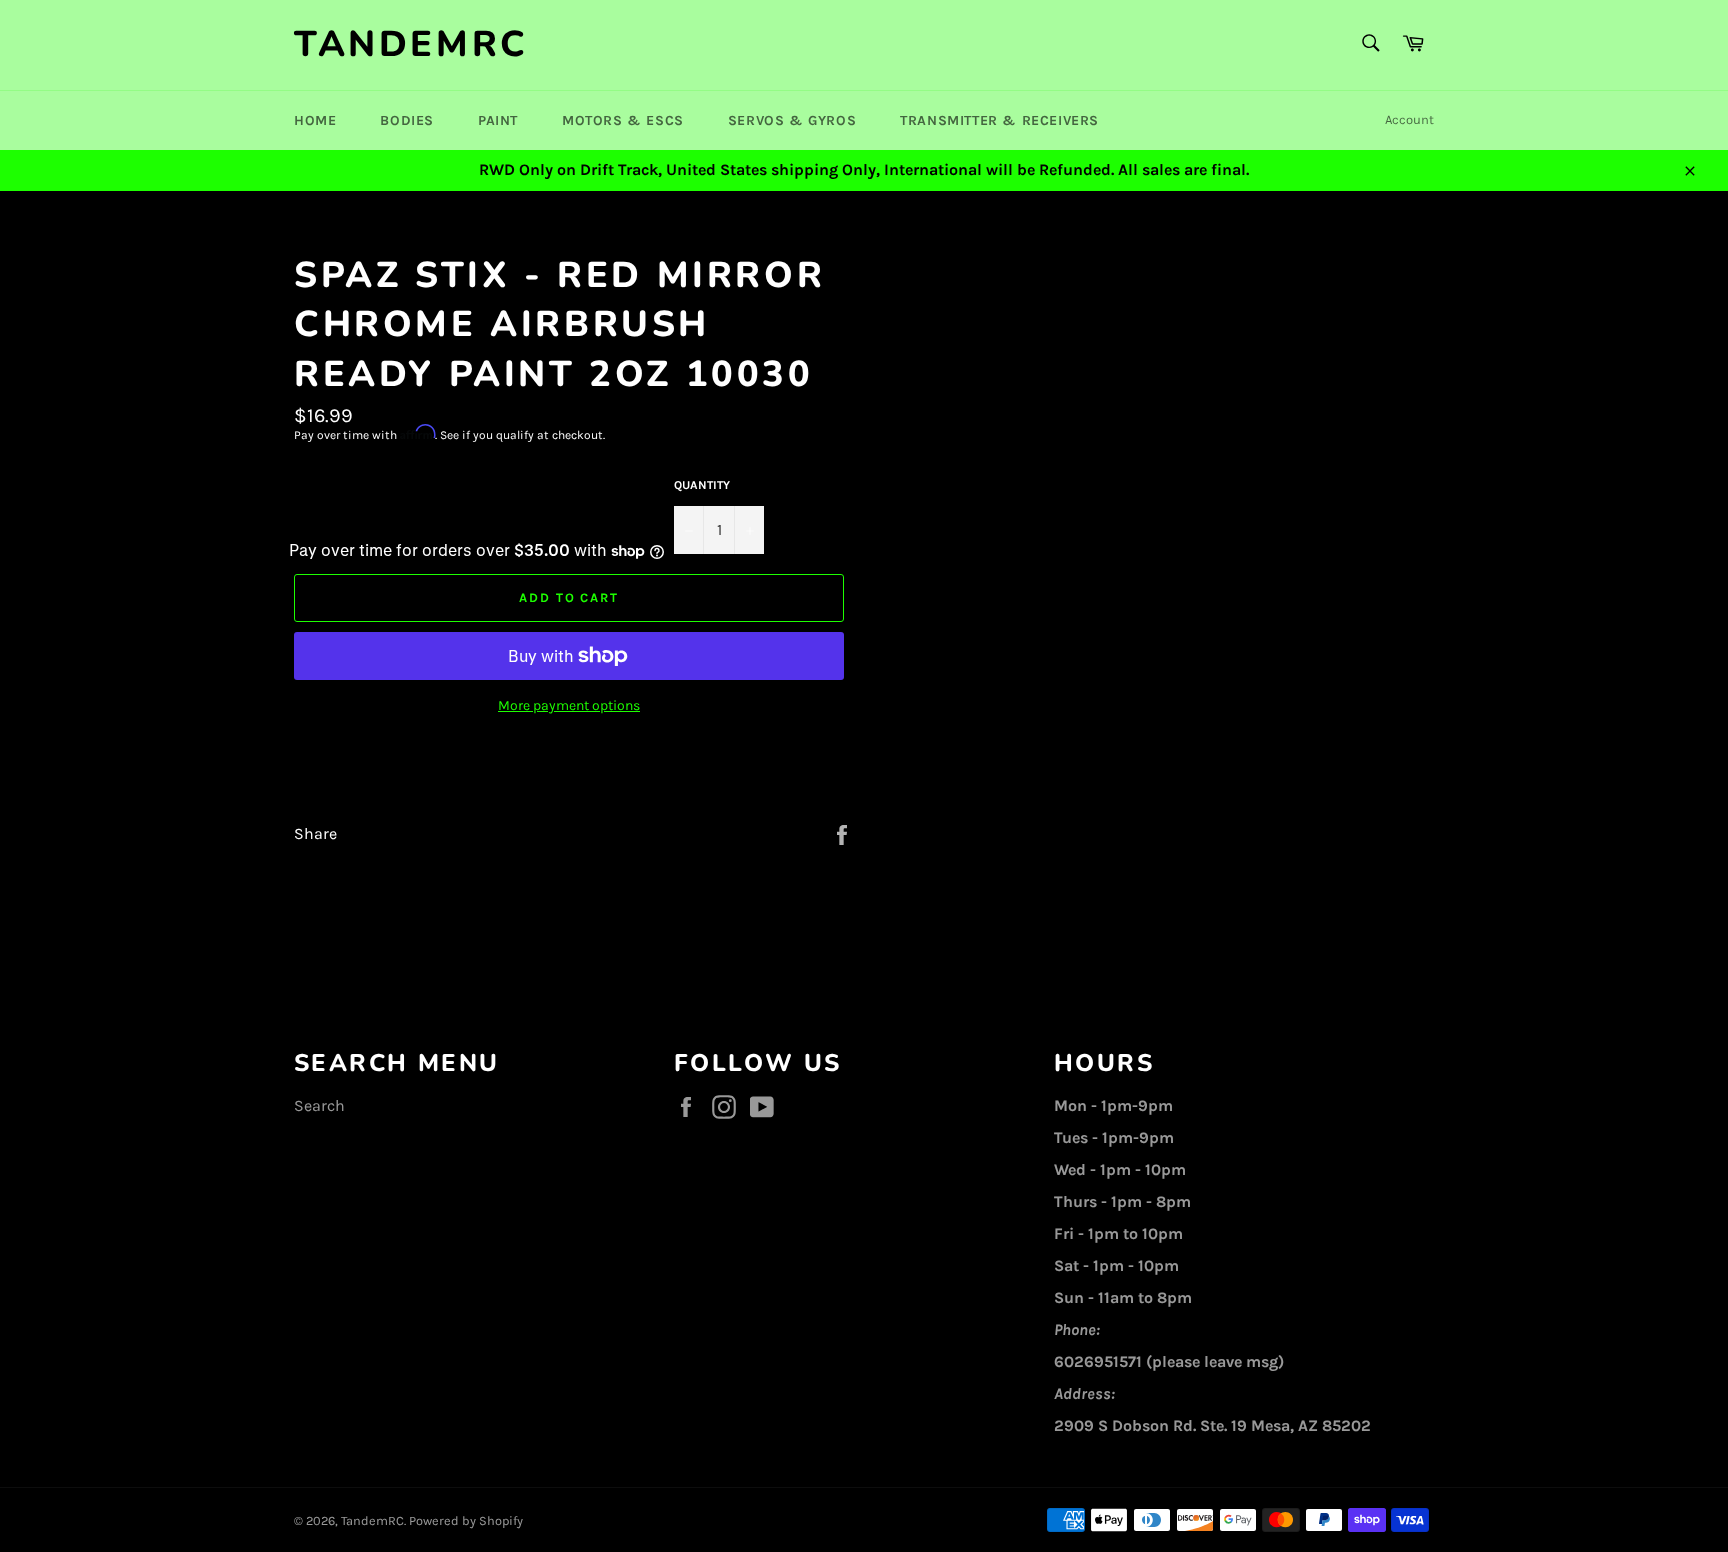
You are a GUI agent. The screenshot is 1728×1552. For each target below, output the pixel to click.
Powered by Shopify (466, 1520)
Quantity (702, 485)
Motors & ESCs (623, 120)
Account (1409, 119)
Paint (498, 120)
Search (319, 1105)
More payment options (569, 705)
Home (315, 120)
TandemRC (411, 44)
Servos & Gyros (792, 120)
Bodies (407, 120)
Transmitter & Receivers (999, 120)
